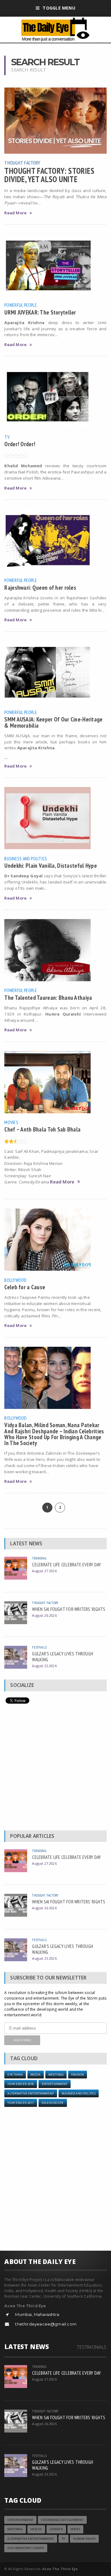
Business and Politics (26, 858)
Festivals (39, 1647)
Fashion (78, 2075)
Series (75, 2529)
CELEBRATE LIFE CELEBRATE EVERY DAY (66, 1564)
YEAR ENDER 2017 (21, 2103)
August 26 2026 (44, 1615)
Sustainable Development (62, 2520)
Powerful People (21, 305)
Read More (15, 213)
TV (7, 437)
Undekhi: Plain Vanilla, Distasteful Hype (51, 865)
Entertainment (55, 2084)
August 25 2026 (44, 1666)
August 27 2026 (44, 1571)
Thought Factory (22, 163)
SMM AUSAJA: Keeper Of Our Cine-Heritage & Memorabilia (53, 722)
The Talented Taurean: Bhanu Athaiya (48, 997)
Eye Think (15, 2075)
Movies (11, 1122)
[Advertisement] (55, 1769)
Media (36, 2075)
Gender (56, 2529)
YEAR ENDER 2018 (21, 2084)
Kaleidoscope (53, 2103)
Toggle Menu (59, 8)
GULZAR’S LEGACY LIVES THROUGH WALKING (63, 1656)
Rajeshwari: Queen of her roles (40, 587)
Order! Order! (20, 444)
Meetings (56, 2075)
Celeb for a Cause (25, 1287)
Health (36, 2529)
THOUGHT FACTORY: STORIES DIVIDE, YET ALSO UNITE (49, 175)
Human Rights (84, 2539)
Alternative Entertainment (31, 2093)
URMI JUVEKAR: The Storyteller (40, 312)
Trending (39, 1558)
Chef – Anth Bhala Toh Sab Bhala (42, 1129)
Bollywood (15, 1280)
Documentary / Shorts (26, 2548)
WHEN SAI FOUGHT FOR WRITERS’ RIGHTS (69, 1609)
